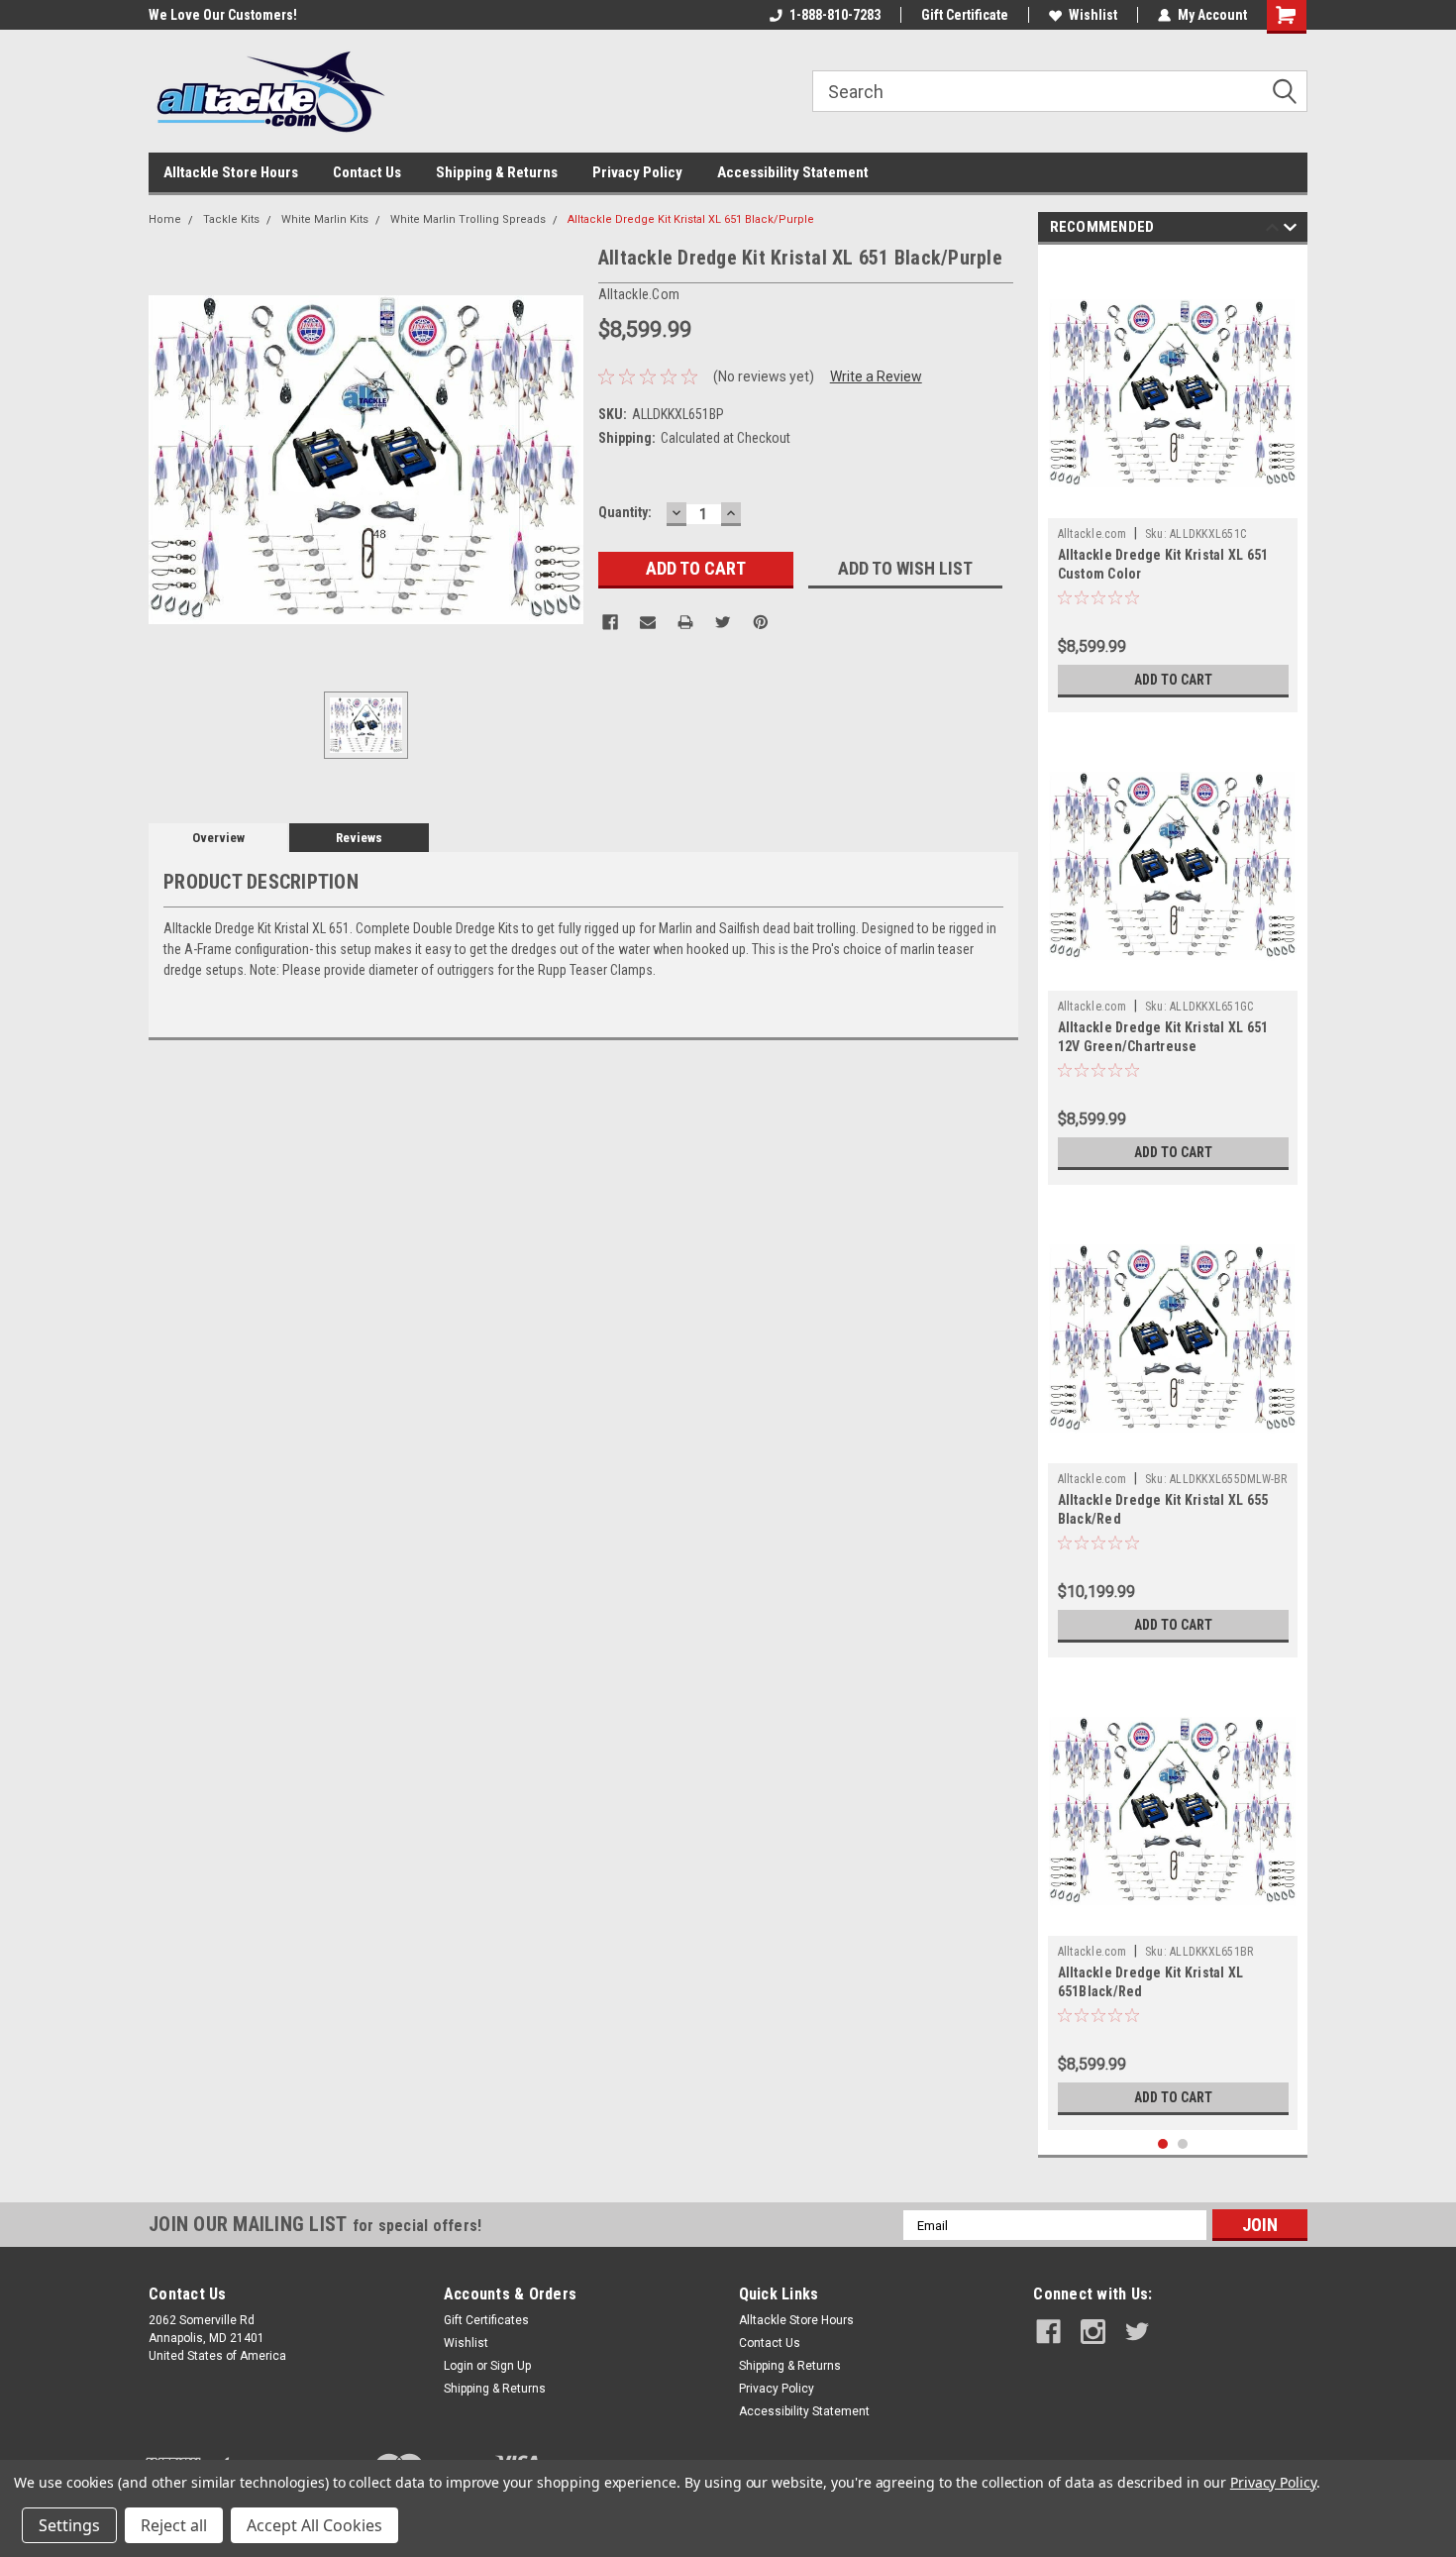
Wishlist (1093, 15)
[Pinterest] (761, 622)
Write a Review (876, 376)
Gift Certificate (965, 15)
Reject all (174, 2525)
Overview (218, 838)
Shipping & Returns (497, 172)
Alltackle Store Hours (231, 172)
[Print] (685, 622)
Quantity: (625, 512)
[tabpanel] (1173, 483)
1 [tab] (1163, 2144)
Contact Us (367, 172)
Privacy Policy (637, 172)
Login (459, 2366)
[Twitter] (723, 622)
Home (165, 219)
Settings (69, 2525)
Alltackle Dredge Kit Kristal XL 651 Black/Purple (691, 219)
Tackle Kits (231, 219)
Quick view (1173, 503)
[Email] (648, 622)
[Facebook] (610, 622)
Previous (1272, 230)
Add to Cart (1173, 680)
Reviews (359, 838)
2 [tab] (1183, 2144)
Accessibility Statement (793, 172)
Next (1290, 230)
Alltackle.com (1092, 534)
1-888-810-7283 (835, 15)
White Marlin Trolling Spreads (468, 219)
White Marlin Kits (325, 219)
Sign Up (511, 2366)
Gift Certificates (486, 2320)
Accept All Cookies (314, 2525)
